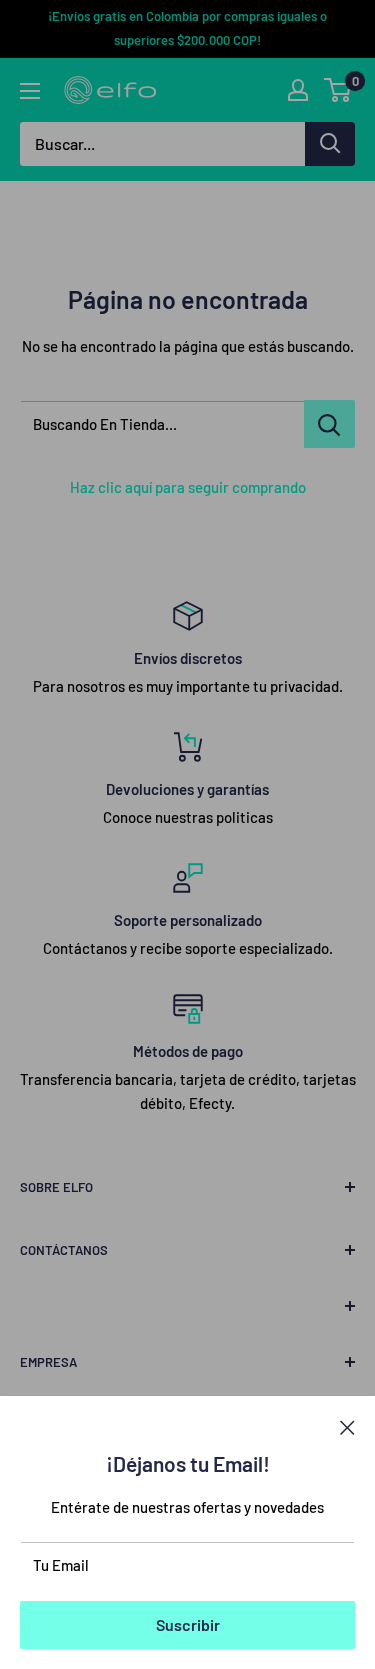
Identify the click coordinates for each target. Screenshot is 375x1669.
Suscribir (188, 1624)
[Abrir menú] (30, 91)
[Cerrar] (347, 1426)
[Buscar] (330, 144)
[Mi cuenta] (298, 90)
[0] (338, 90)
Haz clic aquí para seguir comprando (188, 487)
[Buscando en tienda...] (329, 424)
